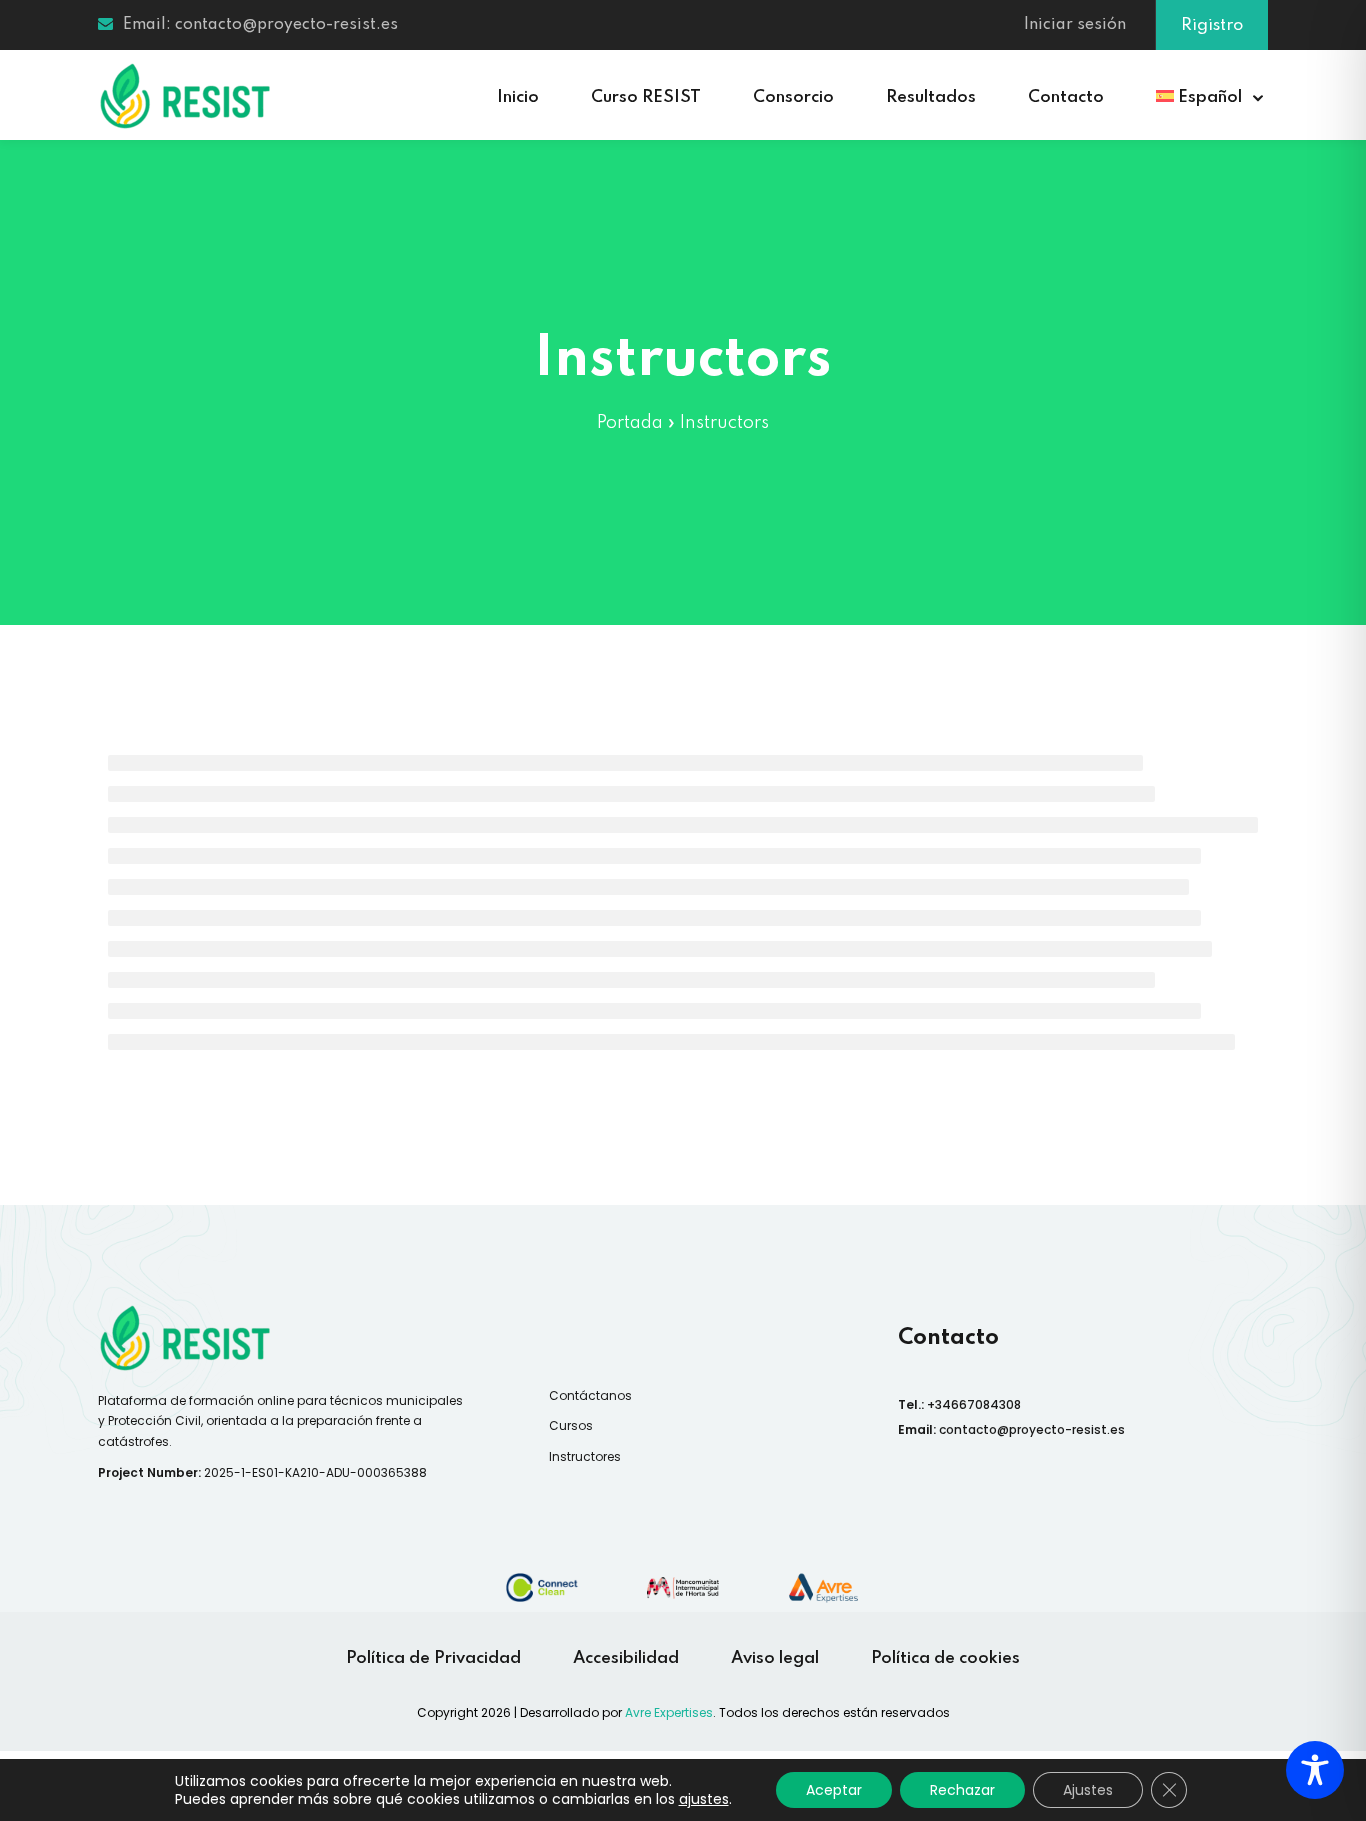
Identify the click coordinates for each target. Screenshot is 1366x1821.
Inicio (518, 97)
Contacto (1066, 97)
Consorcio (793, 97)
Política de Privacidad (433, 1658)
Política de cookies (945, 1658)
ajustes (704, 1799)
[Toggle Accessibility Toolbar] (1315, 1770)
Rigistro (1212, 25)
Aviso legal (775, 1658)
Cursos (571, 1425)
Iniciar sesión (1075, 25)
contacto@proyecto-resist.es (1032, 1429)
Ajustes (1088, 1790)
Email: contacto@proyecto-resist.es (260, 25)
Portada (630, 423)
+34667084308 (974, 1404)
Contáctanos (590, 1395)
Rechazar (962, 1790)
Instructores (585, 1456)
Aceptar (834, 1790)
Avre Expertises (669, 1712)
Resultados (931, 97)
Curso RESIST (646, 97)
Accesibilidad (626, 1658)
